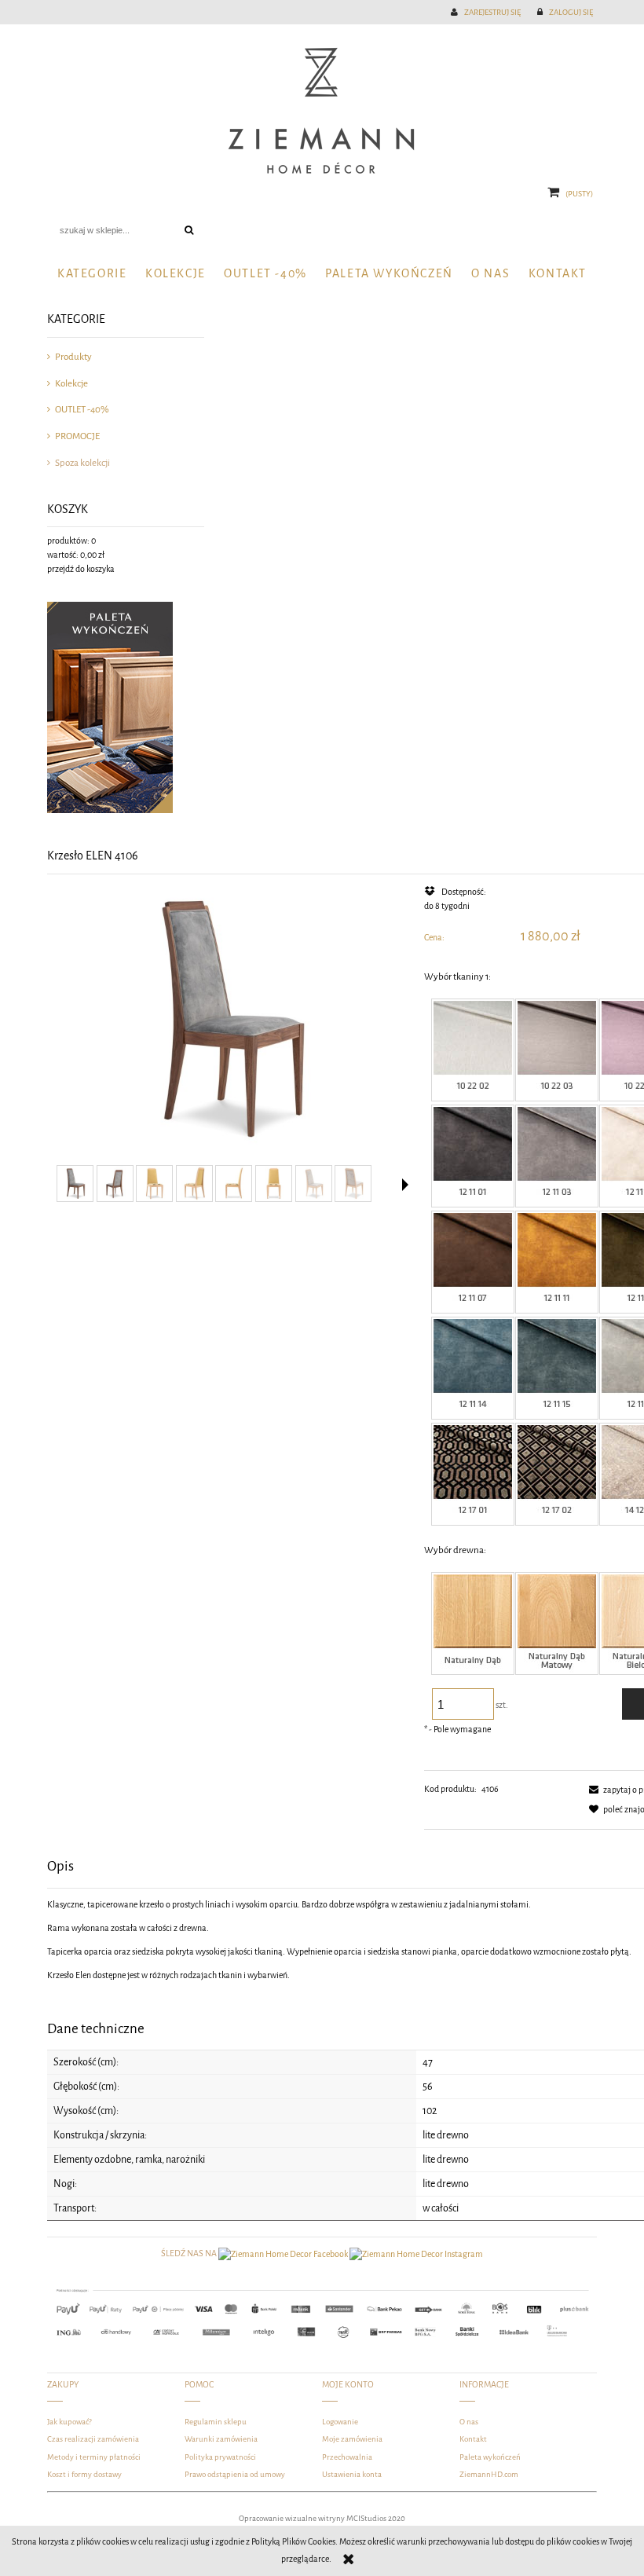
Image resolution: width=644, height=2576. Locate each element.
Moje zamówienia (352, 2439)
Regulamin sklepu (216, 2422)
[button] (405, 1185)
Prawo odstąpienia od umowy (235, 2474)
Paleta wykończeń (490, 2457)
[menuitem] (92, 274)
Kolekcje (71, 383)
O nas (469, 2422)
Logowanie (340, 2422)
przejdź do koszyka (81, 569)
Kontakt (473, 2439)
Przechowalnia (347, 2457)
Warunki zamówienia (221, 2439)
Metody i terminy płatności (94, 2457)
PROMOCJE (77, 436)
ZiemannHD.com (489, 2474)
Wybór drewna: (455, 1550)
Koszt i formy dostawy (84, 2474)
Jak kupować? (70, 2422)
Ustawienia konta (352, 2474)
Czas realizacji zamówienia (93, 2439)
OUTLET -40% (82, 409)
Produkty (73, 357)
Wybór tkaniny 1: (457, 977)
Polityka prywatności (220, 2457)
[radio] (473, 1050)
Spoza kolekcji (82, 463)
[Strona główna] (322, 111)
